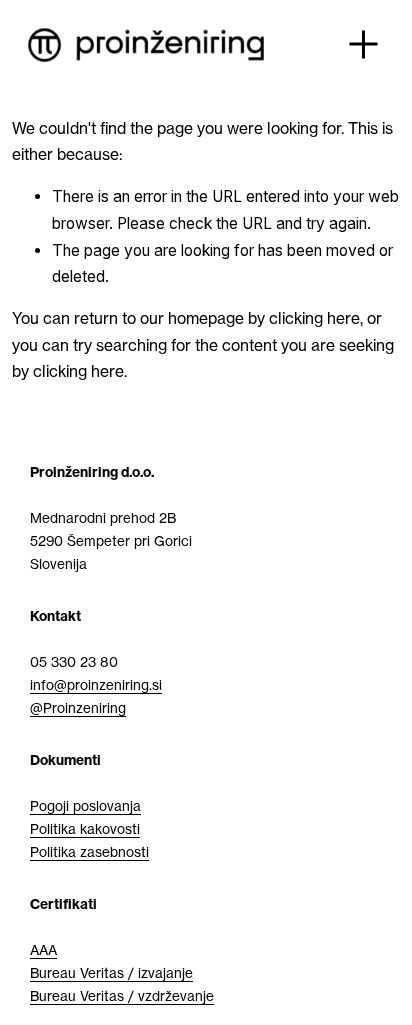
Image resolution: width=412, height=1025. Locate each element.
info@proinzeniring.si (96, 685)
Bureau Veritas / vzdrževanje (122, 996)
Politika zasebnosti (89, 852)
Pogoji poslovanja (85, 806)
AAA (43, 950)
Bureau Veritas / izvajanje (111, 973)
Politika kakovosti (85, 829)
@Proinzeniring (78, 708)
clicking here (314, 318)
